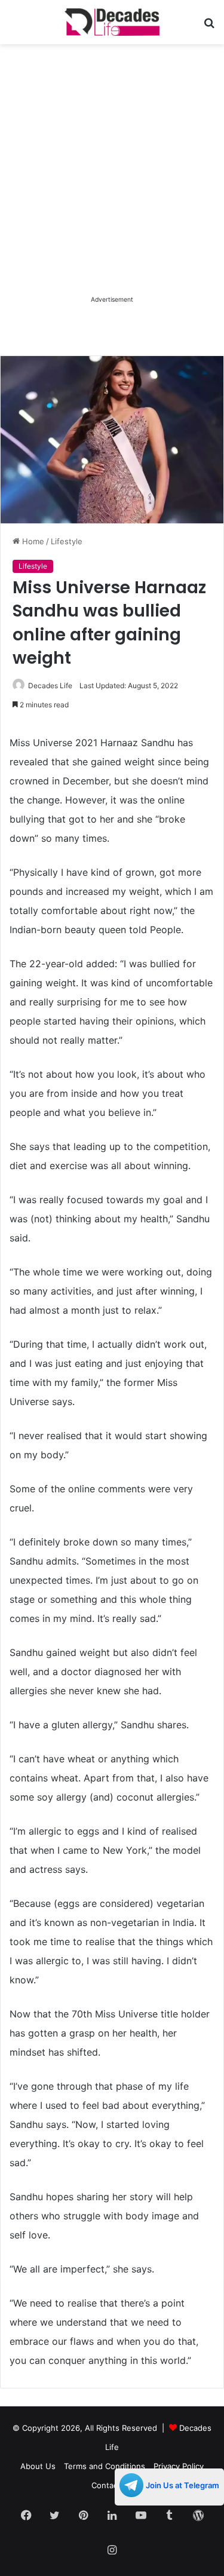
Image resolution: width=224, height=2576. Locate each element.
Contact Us (112, 2485)
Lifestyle (67, 541)
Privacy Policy (179, 2466)
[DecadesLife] (112, 22)
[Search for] (209, 27)
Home (32, 541)
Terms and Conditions (105, 2466)
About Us (38, 2466)
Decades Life (50, 686)
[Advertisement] (112, 181)
